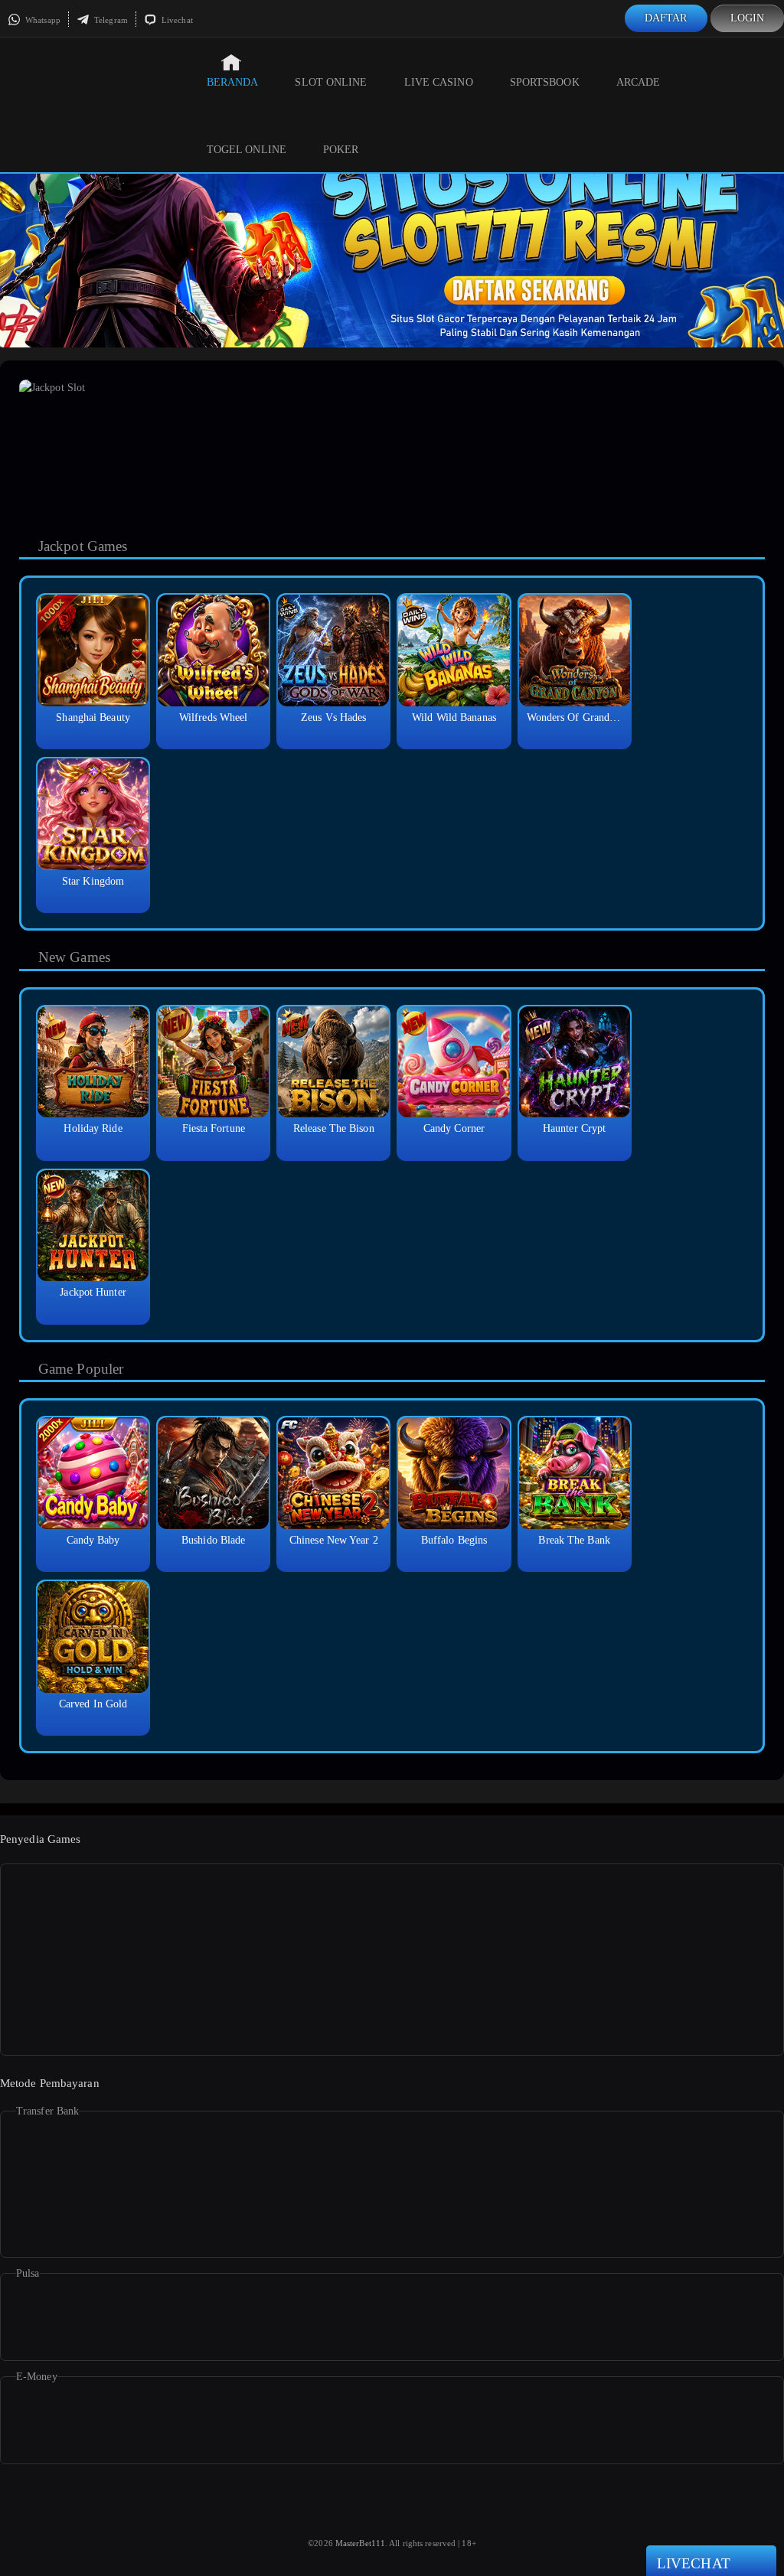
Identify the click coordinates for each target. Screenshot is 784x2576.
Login (748, 18)
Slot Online (331, 82)
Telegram (110, 20)
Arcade (639, 82)
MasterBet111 (360, 2543)
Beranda (233, 82)
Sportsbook (545, 82)
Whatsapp (42, 20)
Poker (341, 150)
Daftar (666, 18)
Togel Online (247, 150)
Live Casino (439, 82)
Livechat (176, 20)
